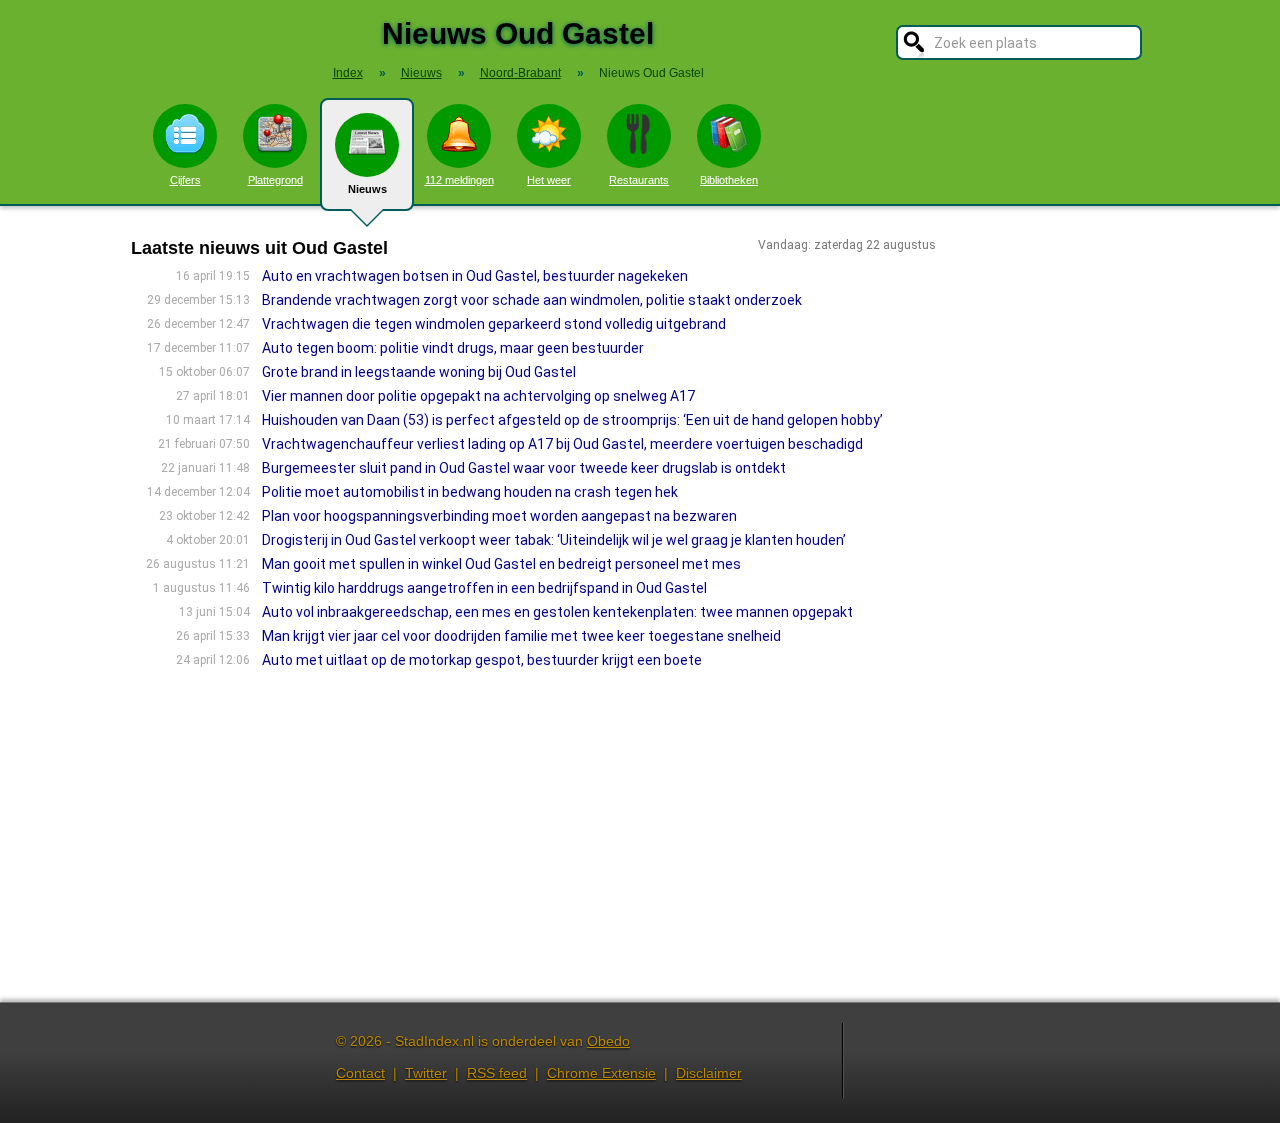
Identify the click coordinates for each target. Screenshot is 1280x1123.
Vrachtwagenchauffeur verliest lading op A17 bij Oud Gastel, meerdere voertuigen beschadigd (562, 444)
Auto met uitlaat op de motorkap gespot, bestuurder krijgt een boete (482, 660)
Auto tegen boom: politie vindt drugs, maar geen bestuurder (453, 348)
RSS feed (497, 1073)
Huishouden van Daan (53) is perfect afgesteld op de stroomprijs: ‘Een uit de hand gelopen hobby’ (572, 420)
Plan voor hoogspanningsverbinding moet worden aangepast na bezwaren (499, 516)
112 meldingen (459, 180)
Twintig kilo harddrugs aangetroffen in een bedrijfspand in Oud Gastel (484, 588)
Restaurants (639, 180)
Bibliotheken (729, 180)
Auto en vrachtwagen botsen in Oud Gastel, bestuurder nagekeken (475, 276)
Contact (360, 1073)
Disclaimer (709, 1073)
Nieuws (367, 189)
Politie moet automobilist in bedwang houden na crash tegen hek (470, 492)
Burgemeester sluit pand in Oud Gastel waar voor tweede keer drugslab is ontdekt (524, 468)
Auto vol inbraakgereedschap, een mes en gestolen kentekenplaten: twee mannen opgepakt (557, 612)
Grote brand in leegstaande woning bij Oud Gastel (419, 372)
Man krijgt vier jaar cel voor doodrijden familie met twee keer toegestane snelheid (521, 636)
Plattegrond (275, 180)
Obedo (608, 1041)
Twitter (426, 1073)
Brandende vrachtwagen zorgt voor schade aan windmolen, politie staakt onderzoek (532, 300)
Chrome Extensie (601, 1073)
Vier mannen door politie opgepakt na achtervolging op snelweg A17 (478, 396)
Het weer (549, 180)
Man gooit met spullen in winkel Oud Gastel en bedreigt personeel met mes (501, 564)
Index (348, 73)
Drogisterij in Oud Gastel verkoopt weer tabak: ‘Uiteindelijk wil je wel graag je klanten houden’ (554, 540)
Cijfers (185, 180)
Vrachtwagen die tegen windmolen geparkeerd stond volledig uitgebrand (494, 324)
